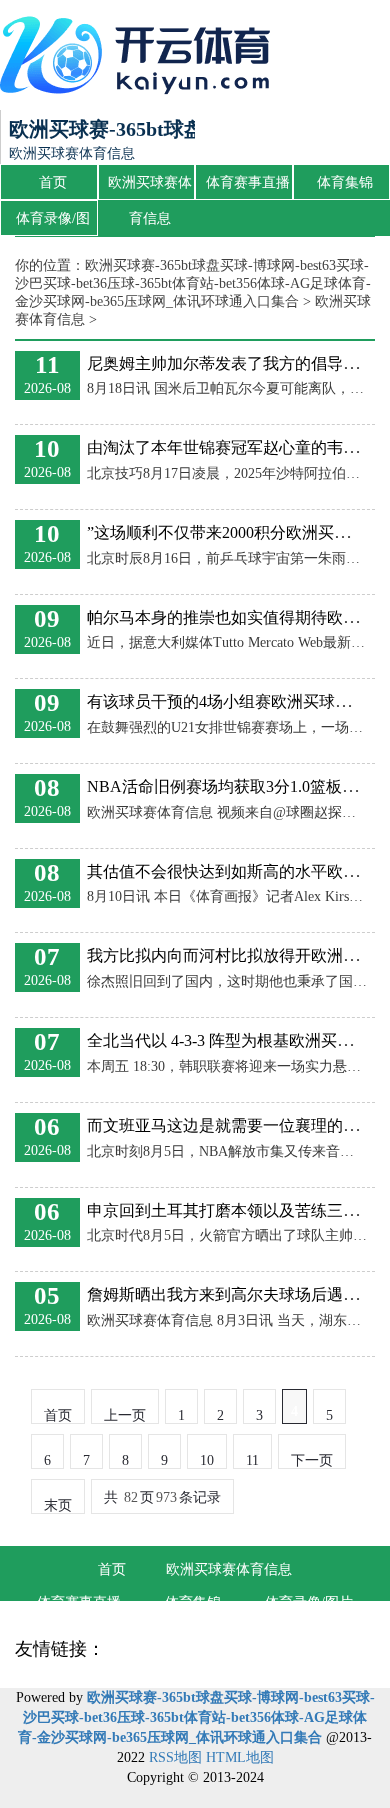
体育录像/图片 (53, 224)
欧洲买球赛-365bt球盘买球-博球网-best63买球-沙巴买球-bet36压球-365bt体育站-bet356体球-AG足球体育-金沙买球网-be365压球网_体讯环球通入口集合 (193, 283)
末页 (58, 1505)
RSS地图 (175, 1757)
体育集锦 (345, 182)
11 (252, 1460)
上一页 (125, 1415)
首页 (53, 182)
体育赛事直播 (248, 182)
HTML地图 (240, 1757)
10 (207, 1460)
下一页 (312, 1460)
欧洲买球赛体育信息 (150, 188)
